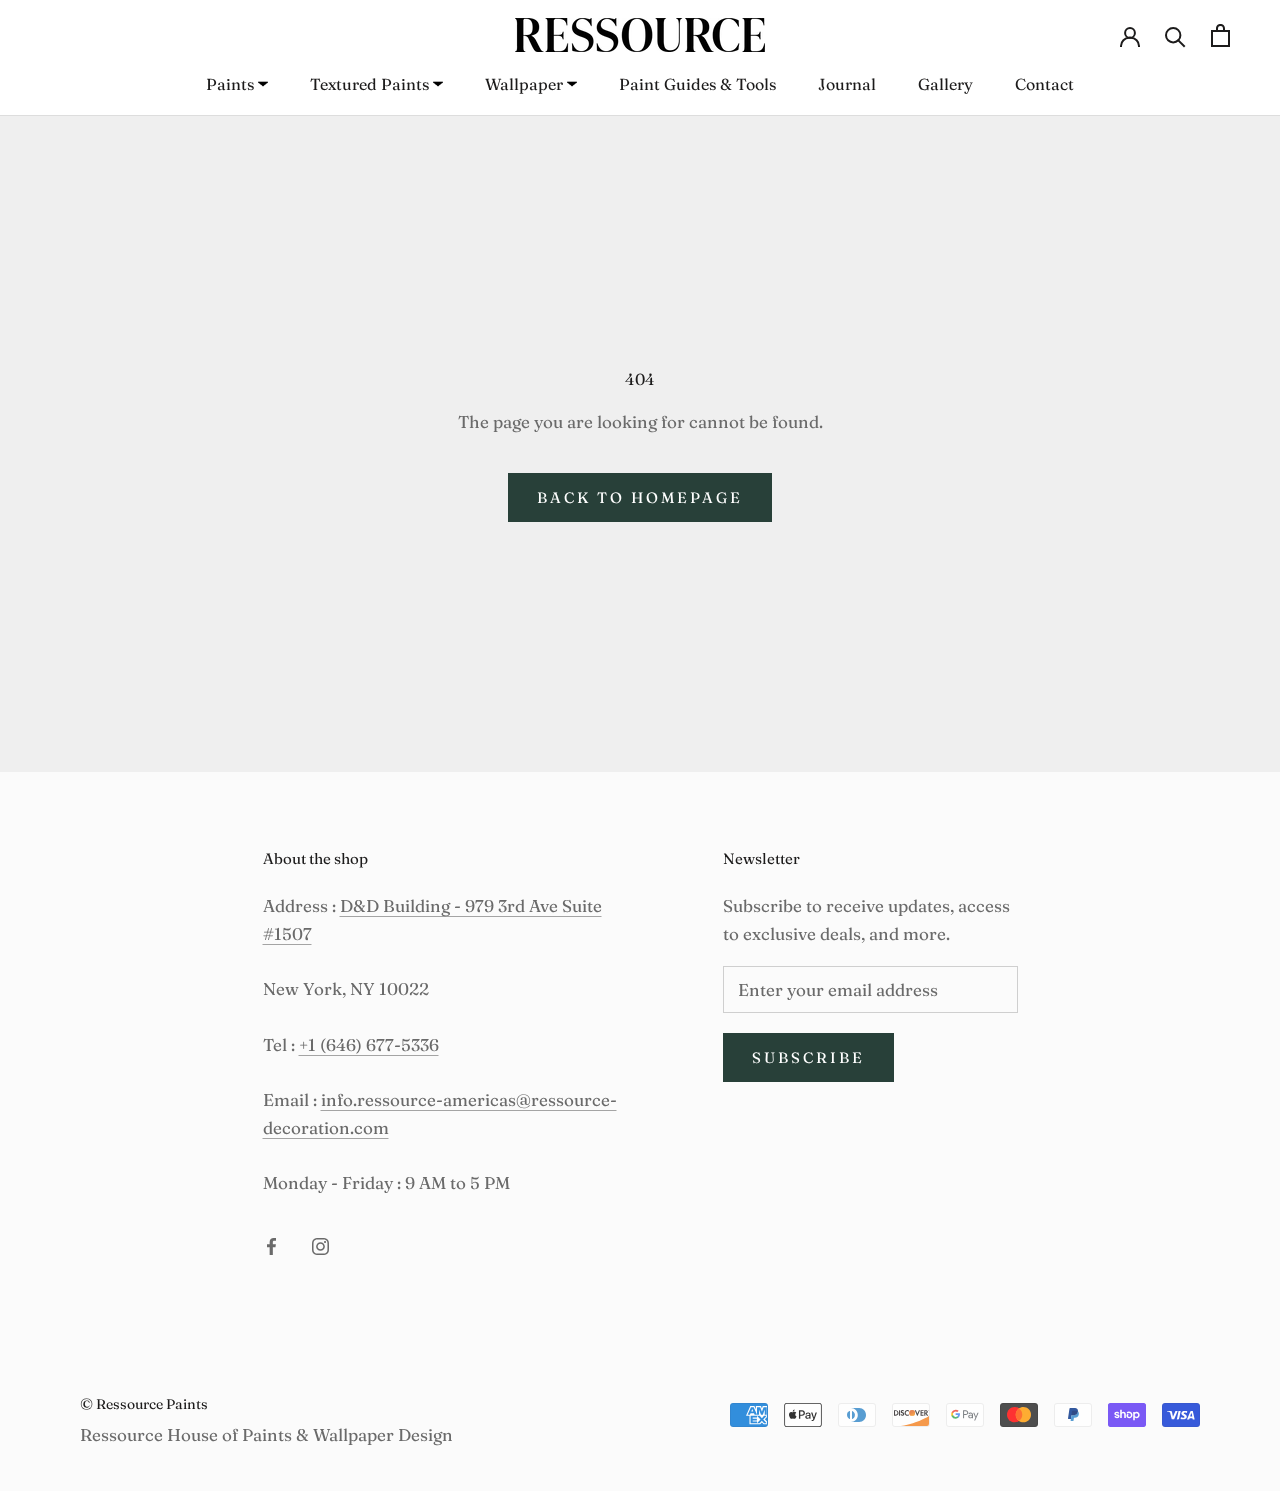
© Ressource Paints (144, 1404)
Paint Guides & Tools (697, 84)
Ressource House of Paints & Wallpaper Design (266, 1434)
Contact (1044, 84)
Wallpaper (524, 84)
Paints (230, 84)
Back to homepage (640, 497)
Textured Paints (369, 84)
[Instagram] (320, 1244)
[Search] (1175, 34)
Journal (847, 84)
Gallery (945, 84)
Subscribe (808, 1057)
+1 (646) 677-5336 (369, 1044)
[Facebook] (271, 1244)
